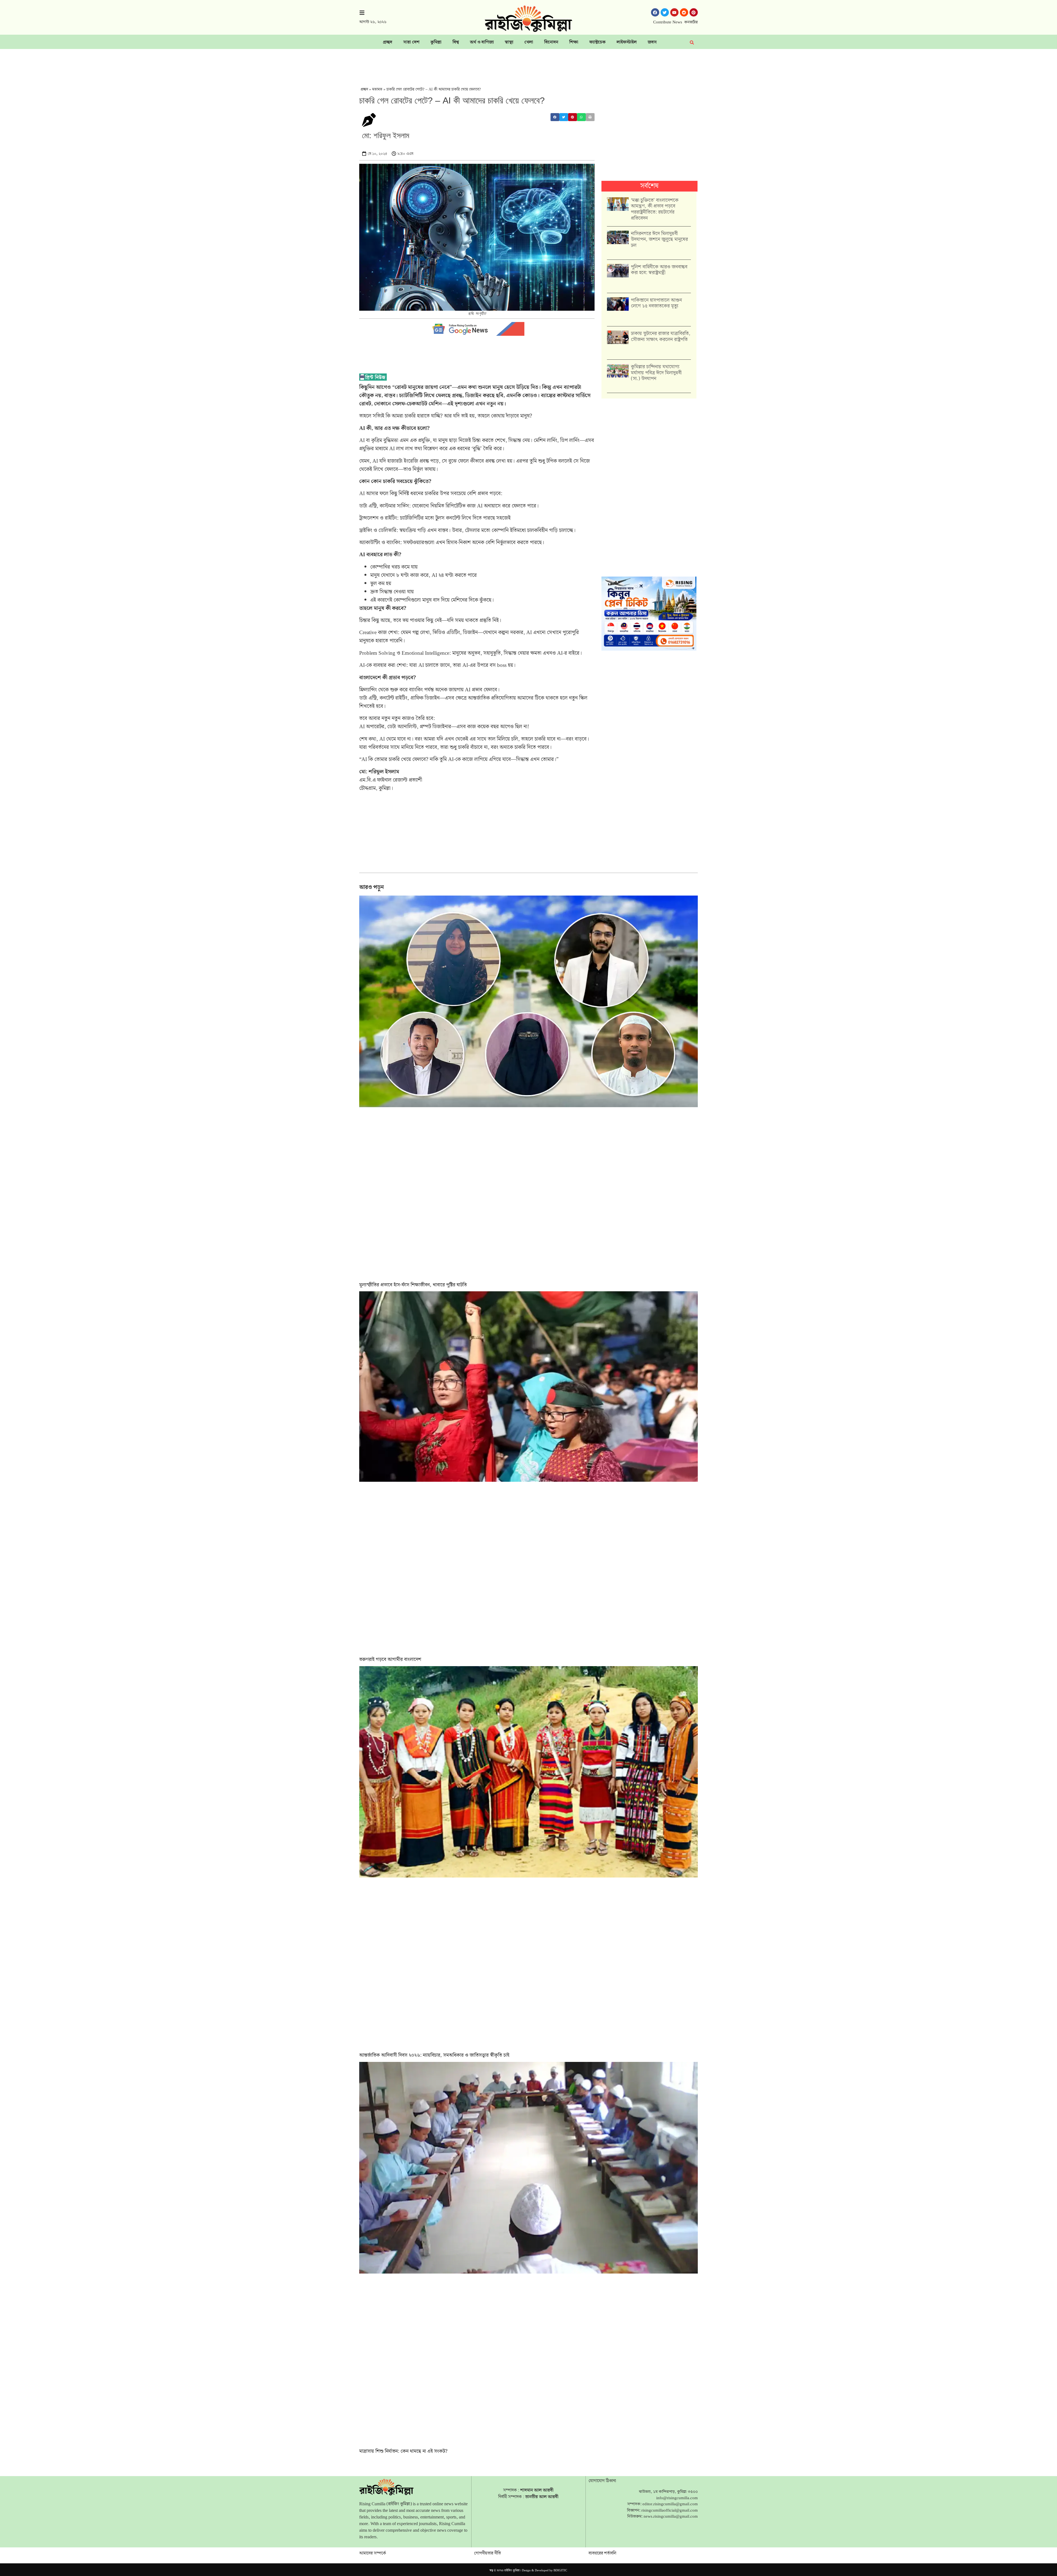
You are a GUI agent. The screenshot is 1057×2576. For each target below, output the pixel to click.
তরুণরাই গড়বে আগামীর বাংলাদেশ (390, 1659)
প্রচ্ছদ (388, 42)
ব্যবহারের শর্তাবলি (602, 2553)
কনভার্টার (691, 22)
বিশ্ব (456, 42)
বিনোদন (551, 42)
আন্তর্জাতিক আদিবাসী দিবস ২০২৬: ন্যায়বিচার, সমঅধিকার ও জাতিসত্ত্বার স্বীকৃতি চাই (434, 2055)
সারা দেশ (411, 42)
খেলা (529, 42)
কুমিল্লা (436, 42)
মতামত (377, 89)
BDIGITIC (560, 2570)
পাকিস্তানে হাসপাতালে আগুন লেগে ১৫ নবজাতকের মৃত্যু (656, 303)
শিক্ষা (574, 42)
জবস (652, 42)
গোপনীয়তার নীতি (487, 2553)
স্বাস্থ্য (509, 42)
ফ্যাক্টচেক (597, 42)
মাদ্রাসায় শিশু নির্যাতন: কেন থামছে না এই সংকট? (403, 2451)
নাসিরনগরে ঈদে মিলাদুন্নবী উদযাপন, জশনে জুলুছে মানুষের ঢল (659, 239)
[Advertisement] (528, 64)
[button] (555, 117)
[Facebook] (655, 12)
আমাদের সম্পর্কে (373, 2553)
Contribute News (668, 22)
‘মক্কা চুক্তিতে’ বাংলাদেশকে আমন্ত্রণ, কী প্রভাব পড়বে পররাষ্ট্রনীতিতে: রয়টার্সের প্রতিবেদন (655, 209)
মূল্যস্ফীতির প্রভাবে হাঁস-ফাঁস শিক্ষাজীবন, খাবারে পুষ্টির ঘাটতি (413, 1285)
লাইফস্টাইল (627, 42)
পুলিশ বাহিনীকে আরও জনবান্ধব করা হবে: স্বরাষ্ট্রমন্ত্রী (659, 270)
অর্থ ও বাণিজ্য (482, 42)
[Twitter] (665, 12)
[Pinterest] (694, 12)
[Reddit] (684, 12)
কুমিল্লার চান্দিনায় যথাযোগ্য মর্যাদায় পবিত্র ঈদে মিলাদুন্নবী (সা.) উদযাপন (656, 373)
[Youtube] (674, 12)
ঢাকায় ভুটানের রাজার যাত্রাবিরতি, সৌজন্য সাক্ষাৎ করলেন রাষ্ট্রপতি (661, 336)
